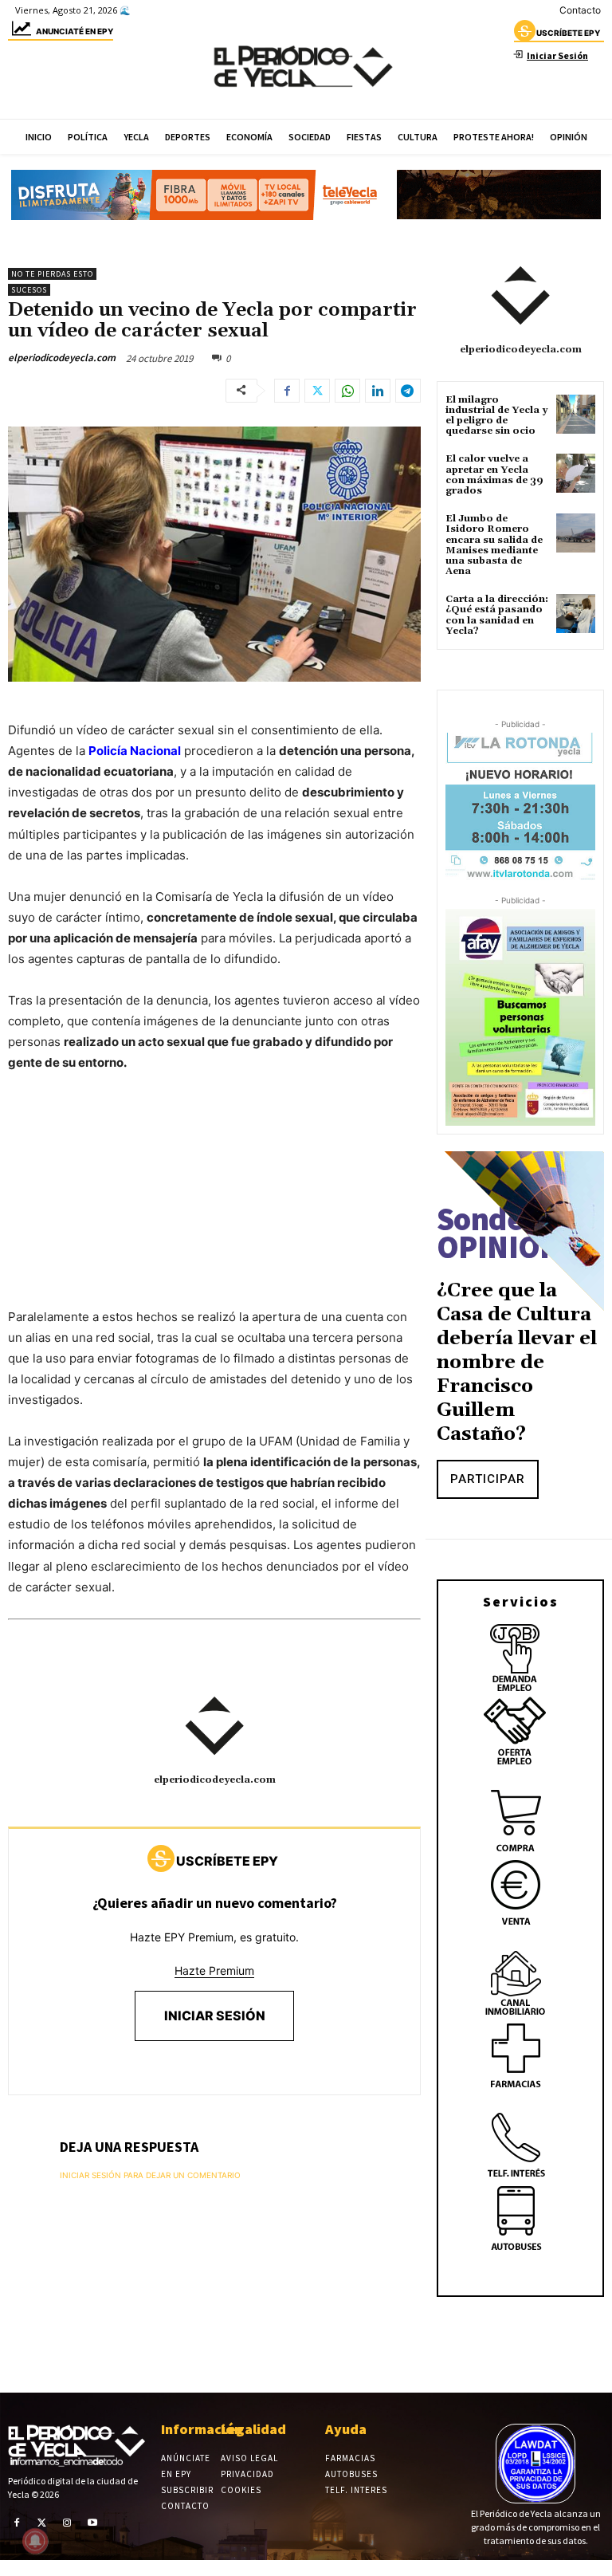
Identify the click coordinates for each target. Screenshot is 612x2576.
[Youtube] (92, 2523)
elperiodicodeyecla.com (62, 358)
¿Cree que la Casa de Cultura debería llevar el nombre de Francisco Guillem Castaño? (517, 1363)
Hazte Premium (214, 1970)
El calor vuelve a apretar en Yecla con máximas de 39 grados (494, 475)
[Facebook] (287, 391)
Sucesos (29, 290)
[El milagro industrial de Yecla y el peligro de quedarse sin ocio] (576, 414)
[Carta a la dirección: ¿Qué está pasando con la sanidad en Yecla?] (576, 614)
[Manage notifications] (35, 2541)
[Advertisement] (214, 1205)
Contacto (580, 10)
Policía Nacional (135, 751)
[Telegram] (408, 391)
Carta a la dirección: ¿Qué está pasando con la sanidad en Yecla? (497, 615)
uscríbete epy (568, 33)
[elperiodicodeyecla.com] (214, 1726)
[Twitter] (317, 391)
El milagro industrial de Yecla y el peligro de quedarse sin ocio (496, 416)
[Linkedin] (378, 391)
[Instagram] (67, 2523)
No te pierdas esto (52, 274)
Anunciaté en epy (75, 31)
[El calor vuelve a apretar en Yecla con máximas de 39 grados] (576, 473)
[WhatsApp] (347, 391)
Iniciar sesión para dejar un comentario (150, 2175)
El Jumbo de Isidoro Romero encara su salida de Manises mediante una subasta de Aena (494, 545)
